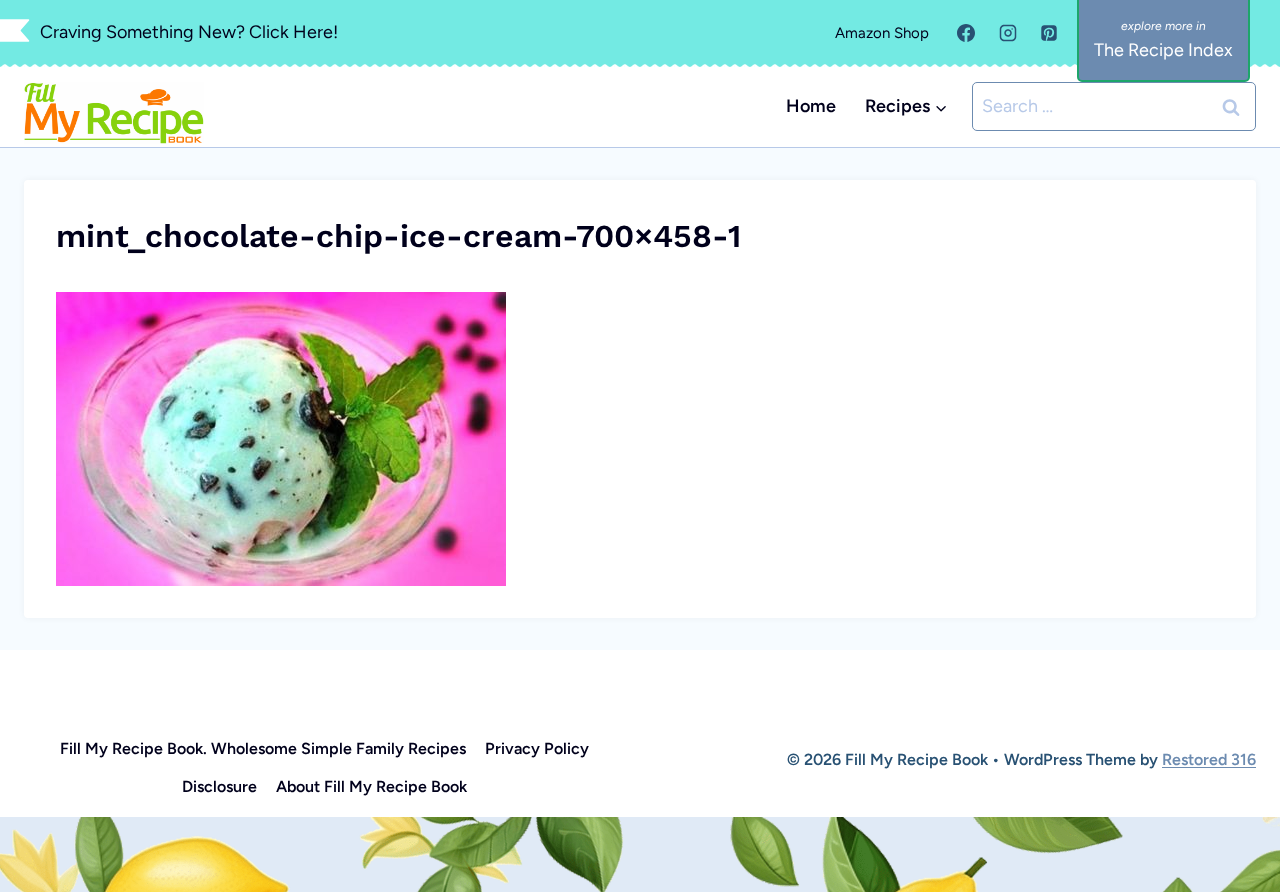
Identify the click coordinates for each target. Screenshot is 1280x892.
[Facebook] (966, 33)
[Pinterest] (1049, 33)
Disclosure (219, 786)
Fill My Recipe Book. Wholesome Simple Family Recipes (263, 748)
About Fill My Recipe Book (371, 786)
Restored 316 (1209, 759)
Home (811, 106)
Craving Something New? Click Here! (189, 32)
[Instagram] (1008, 33)
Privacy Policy (537, 748)
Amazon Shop (882, 33)
